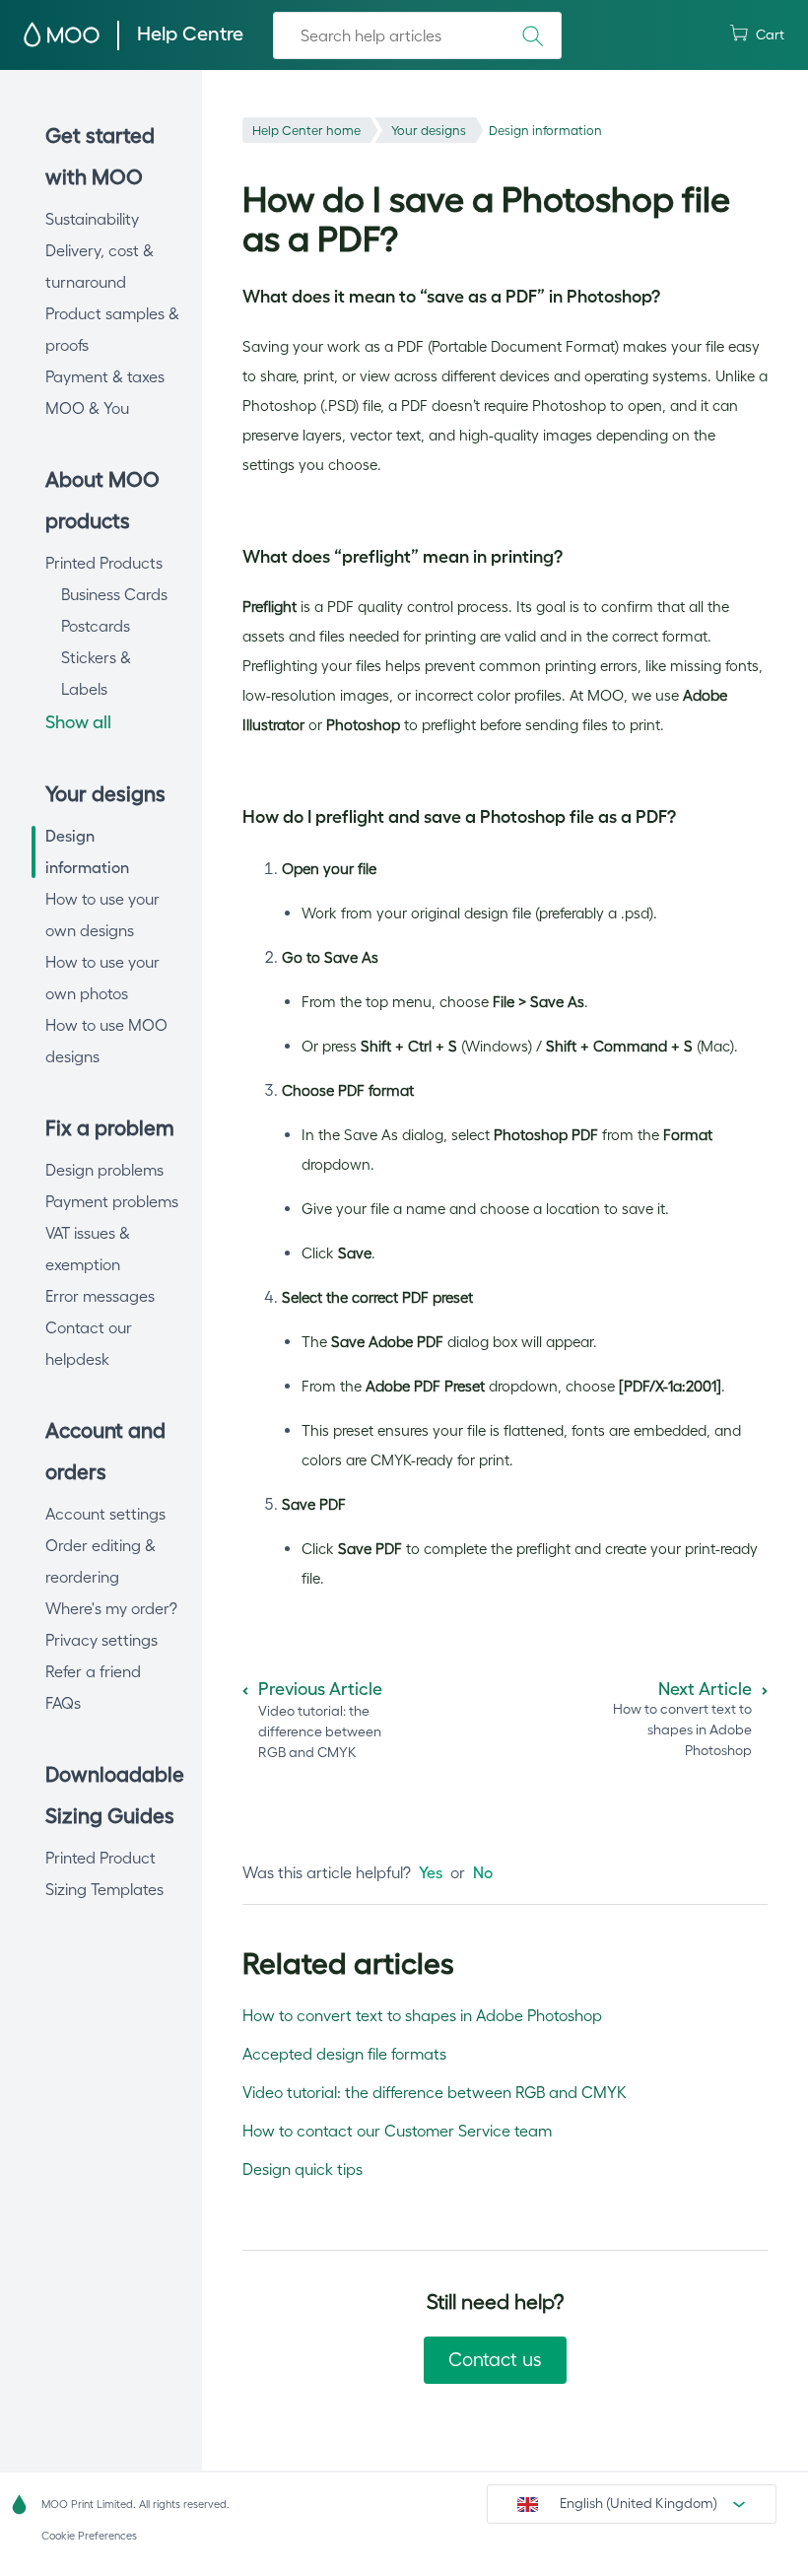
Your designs (429, 131)
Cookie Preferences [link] (89, 2536)
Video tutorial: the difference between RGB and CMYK (435, 2092)
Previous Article (320, 1689)
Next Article (705, 1689)
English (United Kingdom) (639, 2503)
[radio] (431, 1872)
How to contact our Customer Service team (397, 2131)
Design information (545, 131)
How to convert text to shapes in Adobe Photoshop (422, 2015)
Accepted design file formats (344, 2054)
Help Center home (306, 131)
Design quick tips (303, 2169)
